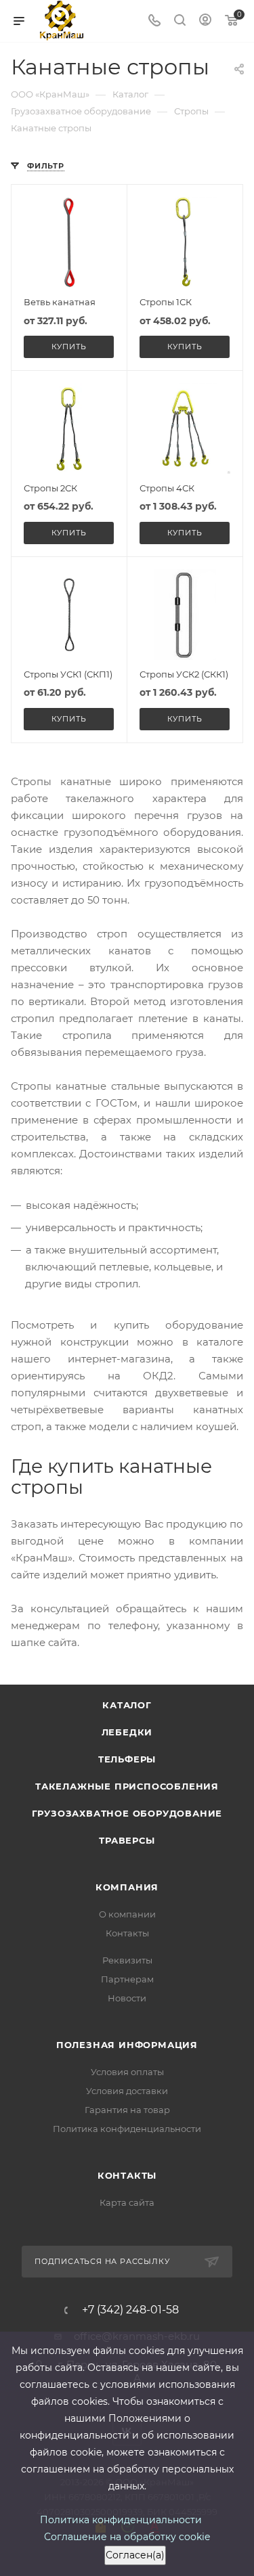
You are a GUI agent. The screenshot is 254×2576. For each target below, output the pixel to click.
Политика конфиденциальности (127, 2129)
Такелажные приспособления (127, 1786)
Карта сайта (127, 2202)
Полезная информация (127, 2045)
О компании (127, 1914)
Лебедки (127, 1732)
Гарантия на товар (127, 2110)
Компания (127, 1887)
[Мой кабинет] (205, 21)
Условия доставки (127, 2091)
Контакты (127, 1933)
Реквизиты (127, 1960)
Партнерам (127, 1979)
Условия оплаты (127, 2072)
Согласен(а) (135, 2555)
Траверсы (127, 1840)
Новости (127, 1998)
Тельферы (127, 1759)
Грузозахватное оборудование (127, 1813)
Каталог (127, 1705)
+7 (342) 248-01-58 (130, 2310)
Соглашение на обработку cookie (127, 2537)
